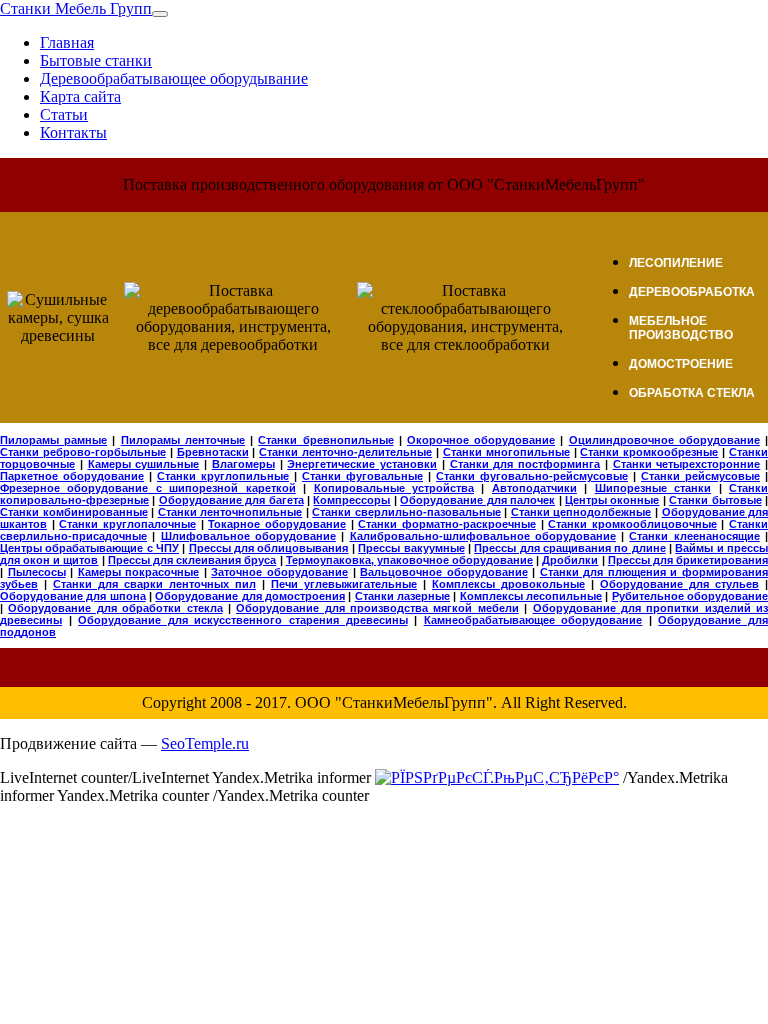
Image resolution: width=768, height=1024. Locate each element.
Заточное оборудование (279, 572)
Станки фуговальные (362, 476)
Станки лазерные (402, 596)
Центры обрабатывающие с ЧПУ (89, 548)
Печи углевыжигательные (344, 584)
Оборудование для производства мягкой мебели (377, 608)
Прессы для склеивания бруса (192, 560)
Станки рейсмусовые (700, 476)
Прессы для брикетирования (688, 560)
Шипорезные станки (653, 488)
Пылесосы (37, 572)
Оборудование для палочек (477, 500)
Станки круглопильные (223, 476)
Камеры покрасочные (139, 572)
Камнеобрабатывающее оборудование (533, 620)
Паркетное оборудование (72, 476)
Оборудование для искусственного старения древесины (242, 620)
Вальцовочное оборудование (444, 572)
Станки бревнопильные (325, 440)
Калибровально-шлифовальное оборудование (483, 536)
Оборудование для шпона (73, 596)
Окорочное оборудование (481, 440)
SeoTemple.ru (205, 743)
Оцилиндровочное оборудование (664, 440)
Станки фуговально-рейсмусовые (532, 476)
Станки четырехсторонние (687, 464)
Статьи (64, 114)
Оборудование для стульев (679, 584)
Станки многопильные (506, 452)
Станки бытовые (715, 500)
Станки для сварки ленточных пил (154, 584)
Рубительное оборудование (690, 596)
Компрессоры (351, 500)
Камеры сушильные (144, 464)
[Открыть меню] (160, 14)
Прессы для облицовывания (269, 548)
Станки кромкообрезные (649, 452)
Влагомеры (243, 464)
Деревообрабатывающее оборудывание (174, 78)
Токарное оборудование (277, 524)
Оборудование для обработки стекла (115, 608)
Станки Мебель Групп (76, 8)
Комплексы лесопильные (531, 596)
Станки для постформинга (525, 464)
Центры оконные (612, 500)
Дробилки (570, 560)
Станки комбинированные (74, 512)
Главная (67, 42)
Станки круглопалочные (127, 524)
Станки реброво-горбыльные (83, 452)
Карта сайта (80, 96)
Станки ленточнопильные (230, 512)
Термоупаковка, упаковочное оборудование (409, 560)
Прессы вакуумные (411, 548)
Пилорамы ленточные (183, 440)
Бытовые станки (96, 60)
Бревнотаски (213, 452)
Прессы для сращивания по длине (569, 548)
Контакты (73, 132)
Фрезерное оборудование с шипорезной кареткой (148, 488)
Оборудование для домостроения (250, 596)
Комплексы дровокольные (508, 584)
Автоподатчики (534, 488)
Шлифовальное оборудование (248, 536)
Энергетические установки (362, 464)
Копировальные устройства (394, 488)
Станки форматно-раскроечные (447, 524)
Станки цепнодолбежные (581, 512)
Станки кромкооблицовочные (632, 524)
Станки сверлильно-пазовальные (406, 512)
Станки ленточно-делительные (345, 452)
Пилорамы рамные (53, 440)
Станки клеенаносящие (694, 536)
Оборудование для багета (231, 500)
